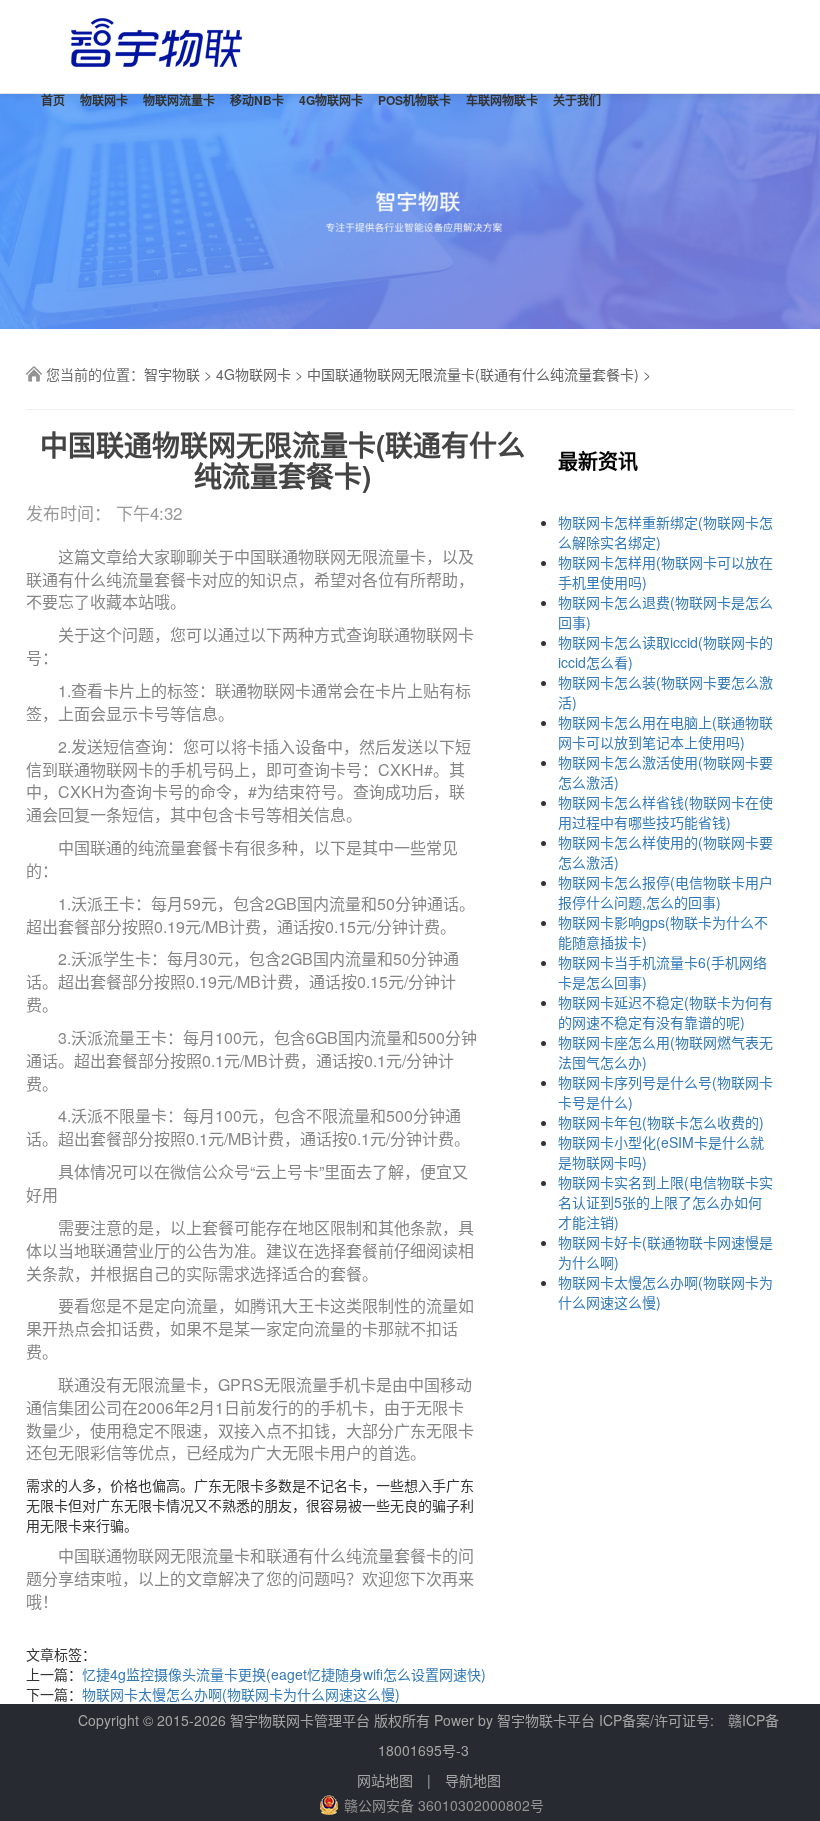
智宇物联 (172, 374)
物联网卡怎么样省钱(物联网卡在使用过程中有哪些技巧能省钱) (665, 812)
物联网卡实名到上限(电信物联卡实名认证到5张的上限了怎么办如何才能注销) (665, 1202)
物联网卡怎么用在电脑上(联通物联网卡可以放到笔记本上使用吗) (665, 732)
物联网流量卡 (179, 100)
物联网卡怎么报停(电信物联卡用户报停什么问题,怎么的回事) (665, 892)
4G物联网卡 (331, 100)
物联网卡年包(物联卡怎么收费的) (661, 1122)
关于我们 (577, 100)
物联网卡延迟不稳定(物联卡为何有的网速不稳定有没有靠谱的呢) (665, 1012)
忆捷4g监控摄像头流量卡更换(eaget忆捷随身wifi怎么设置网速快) (284, 1674)
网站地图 (385, 1780)
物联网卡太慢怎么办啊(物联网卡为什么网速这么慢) (241, 1694)
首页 (53, 100)
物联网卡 (104, 100)
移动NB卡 (257, 100)
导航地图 (473, 1780)
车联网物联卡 (502, 100)
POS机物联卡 (414, 100)
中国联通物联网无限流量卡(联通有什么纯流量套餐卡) (473, 374)
